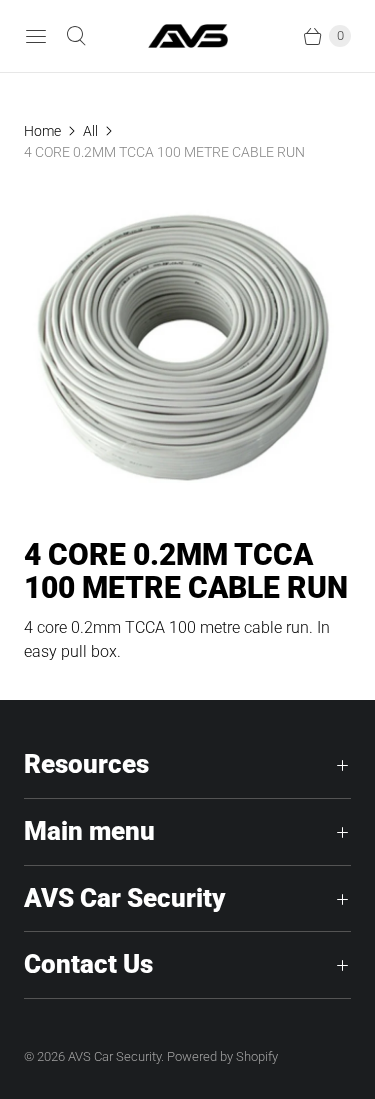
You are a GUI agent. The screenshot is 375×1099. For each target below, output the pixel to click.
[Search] (76, 36)
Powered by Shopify (222, 1056)
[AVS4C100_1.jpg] (187, 350)
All (90, 131)
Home (42, 131)
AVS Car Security (114, 1056)
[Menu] (36, 36)
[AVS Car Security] (188, 35)
